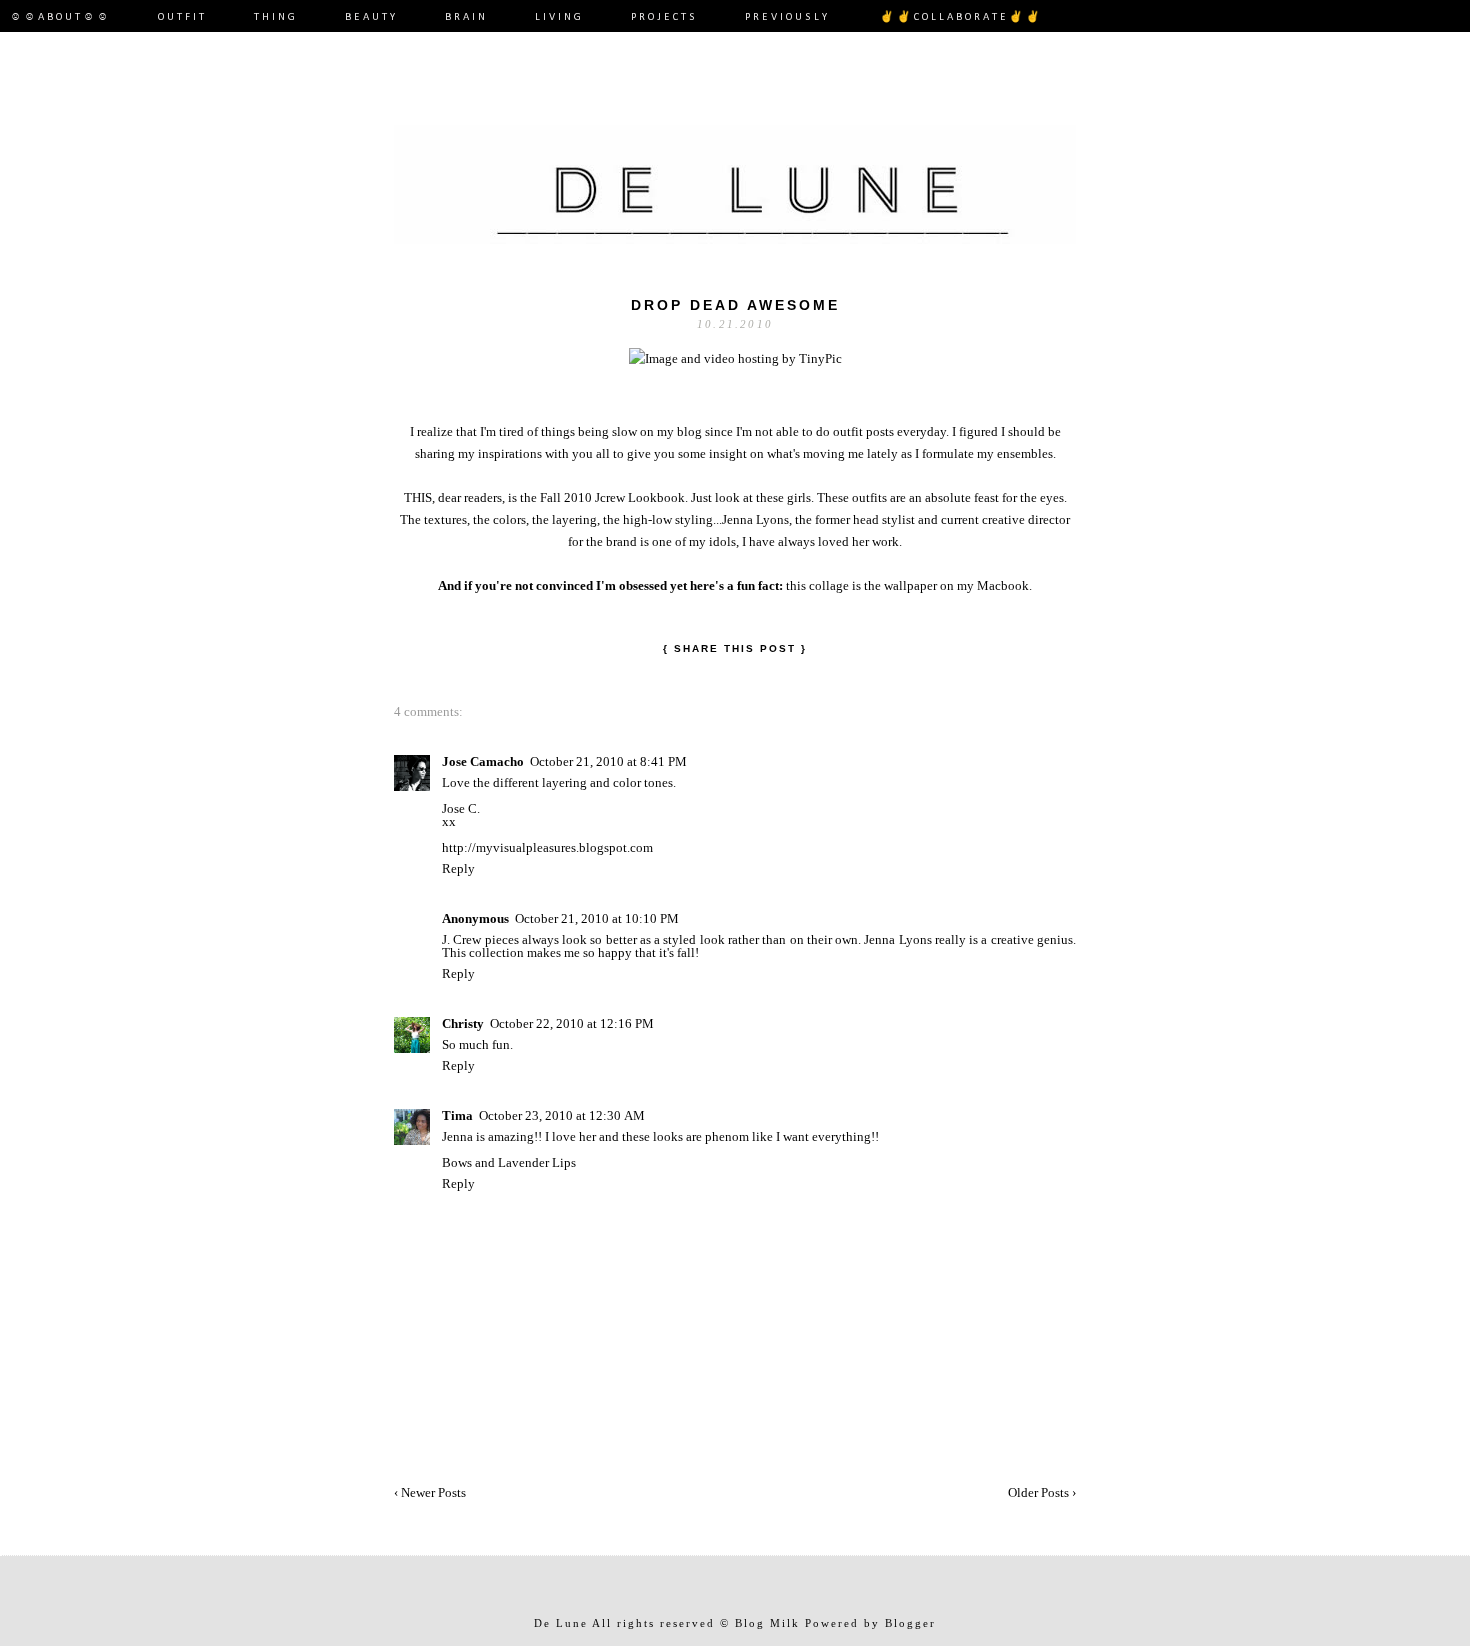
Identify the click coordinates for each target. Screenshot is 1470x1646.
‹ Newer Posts (430, 1492)
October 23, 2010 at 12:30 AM (562, 1115)
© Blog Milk (760, 1623)
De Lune (561, 1623)
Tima (457, 1115)
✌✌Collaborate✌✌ (961, 17)
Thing (276, 17)
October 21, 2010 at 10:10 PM (597, 918)
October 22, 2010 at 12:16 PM (572, 1023)
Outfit (182, 17)
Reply (458, 868)
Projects (664, 17)
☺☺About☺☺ (60, 17)
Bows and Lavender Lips (509, 1162)
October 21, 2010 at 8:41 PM (608, 761)
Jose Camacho (483, 761)
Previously (790, 17)
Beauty (371, 17)
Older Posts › (1042, 1492)
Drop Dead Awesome (735, 305)
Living (559, 17)
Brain (466, 17)
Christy (463, 1023)
